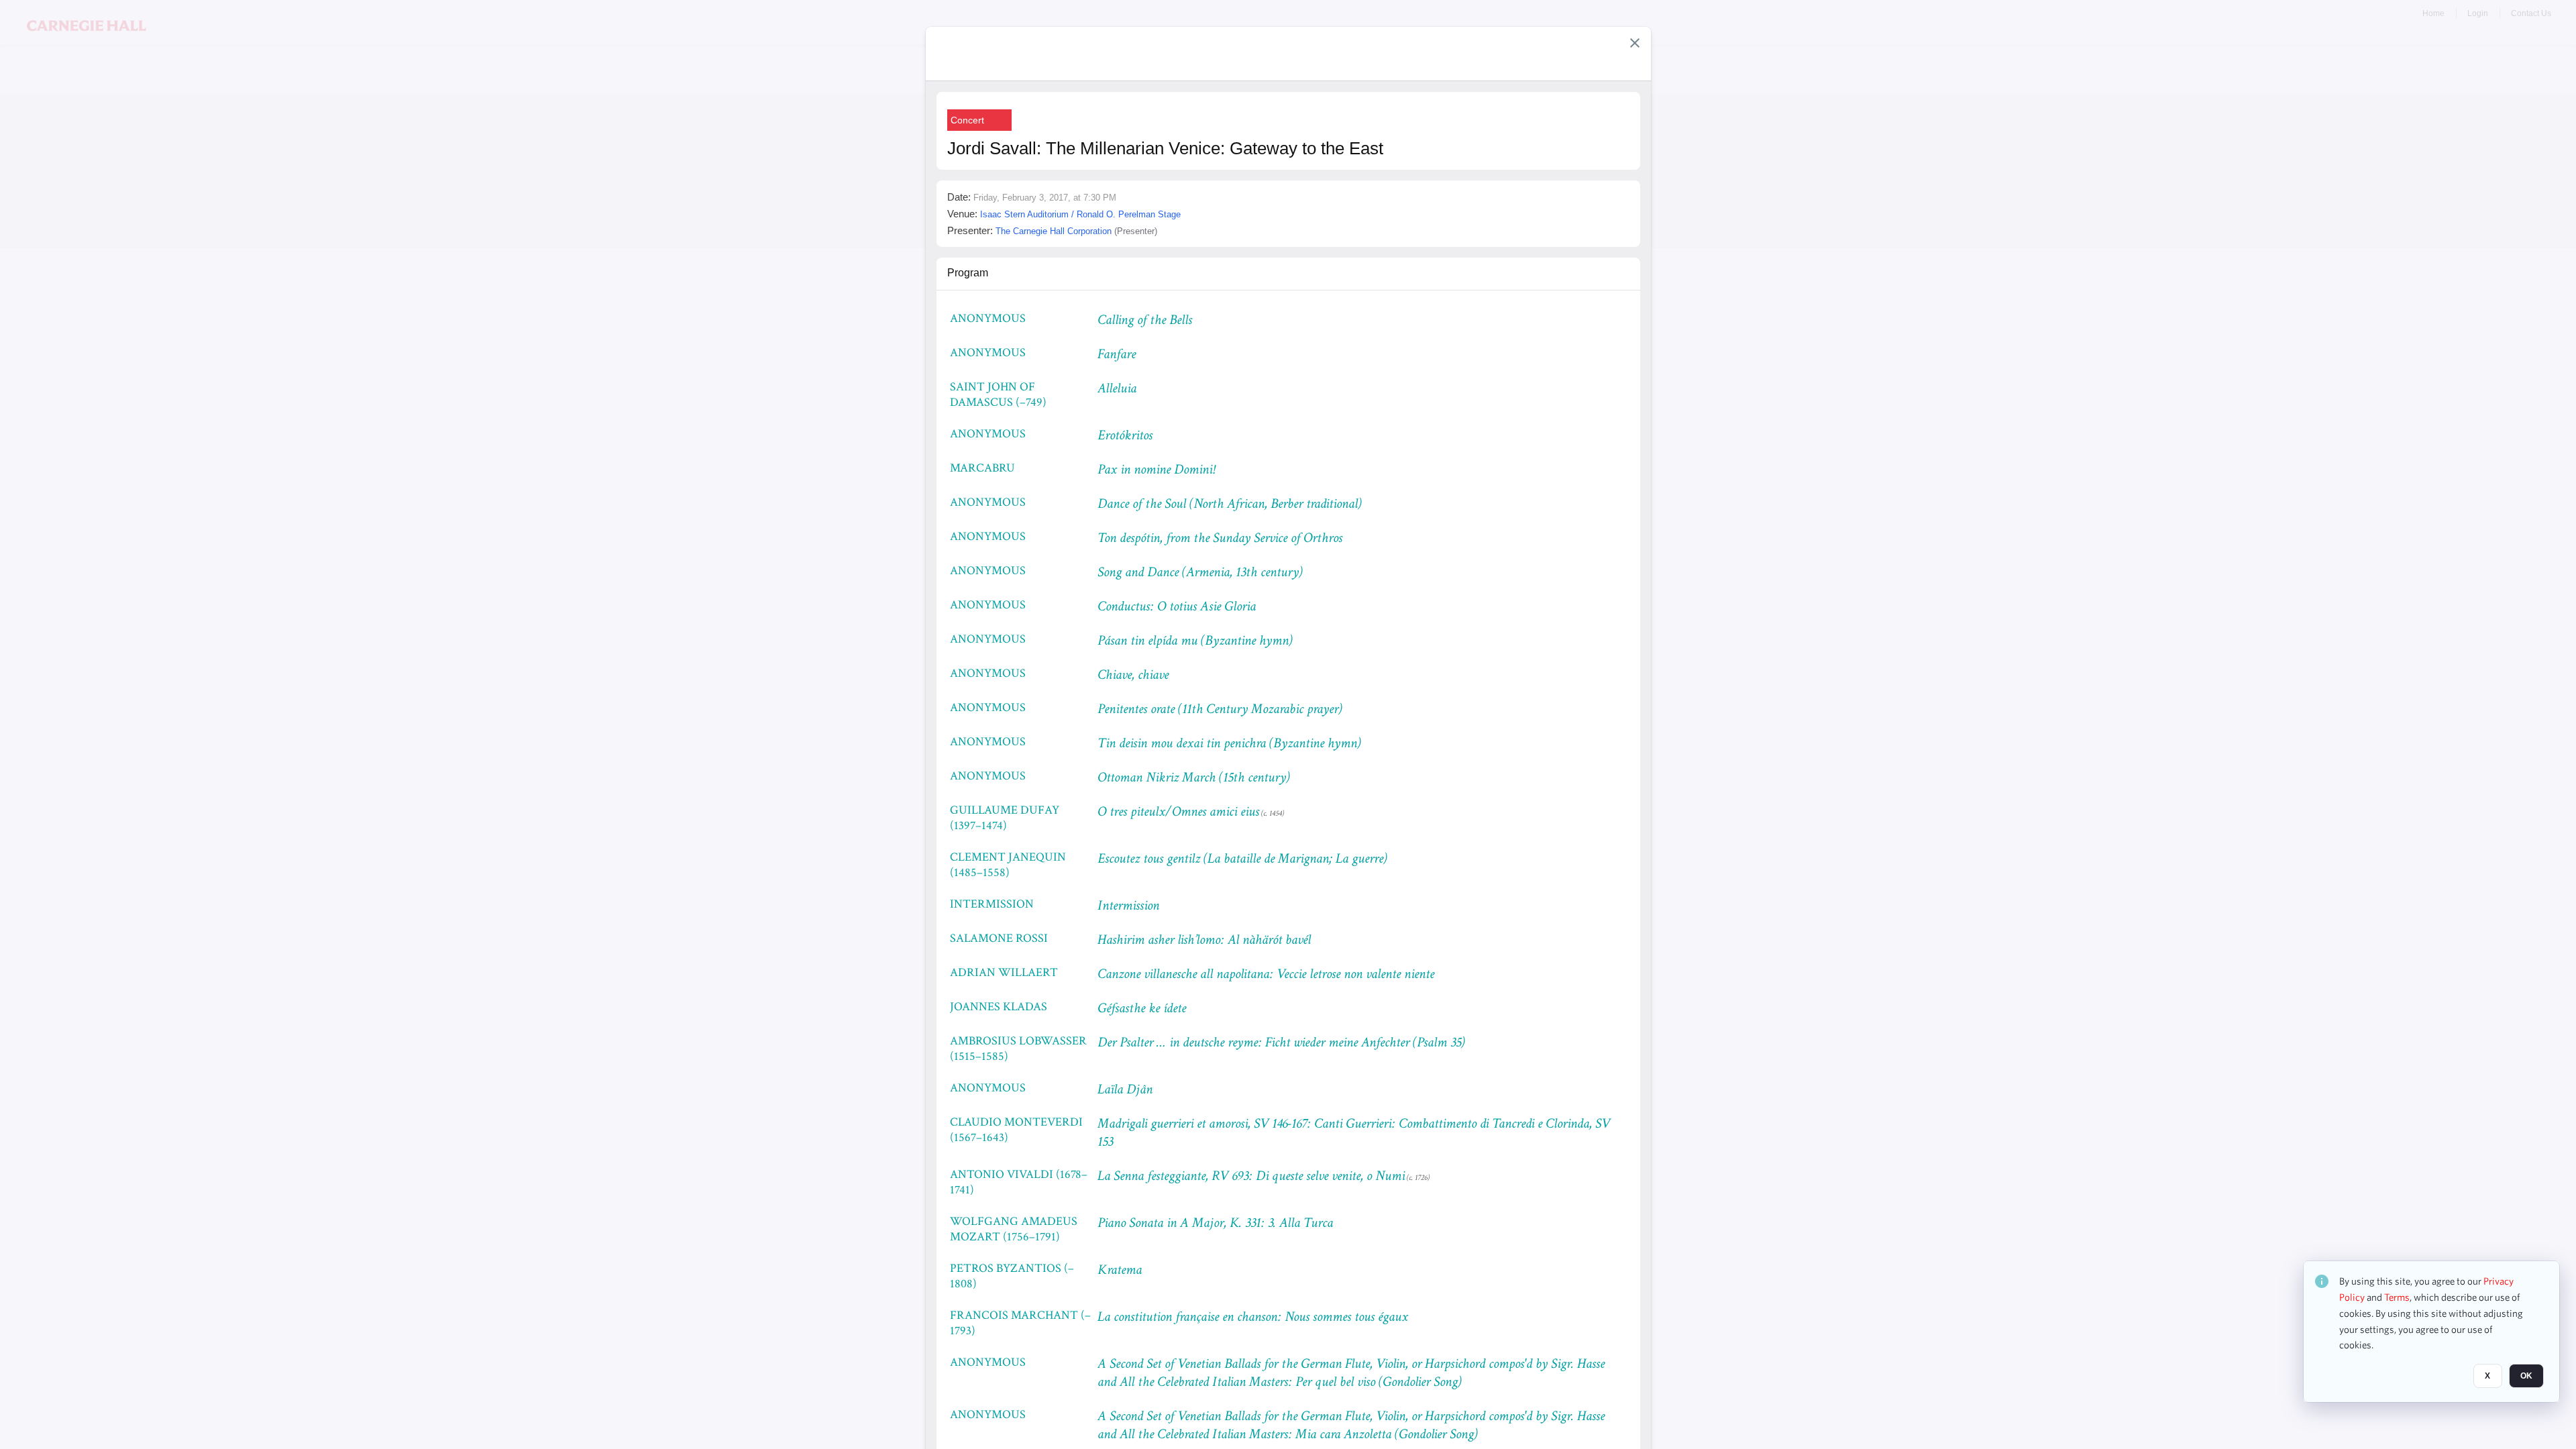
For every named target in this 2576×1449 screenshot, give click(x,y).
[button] (1635, 43)
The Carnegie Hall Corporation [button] (1054, 231)
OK (2526, 1376)
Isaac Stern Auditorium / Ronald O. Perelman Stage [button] (1080, 214)
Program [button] (968, 273)
